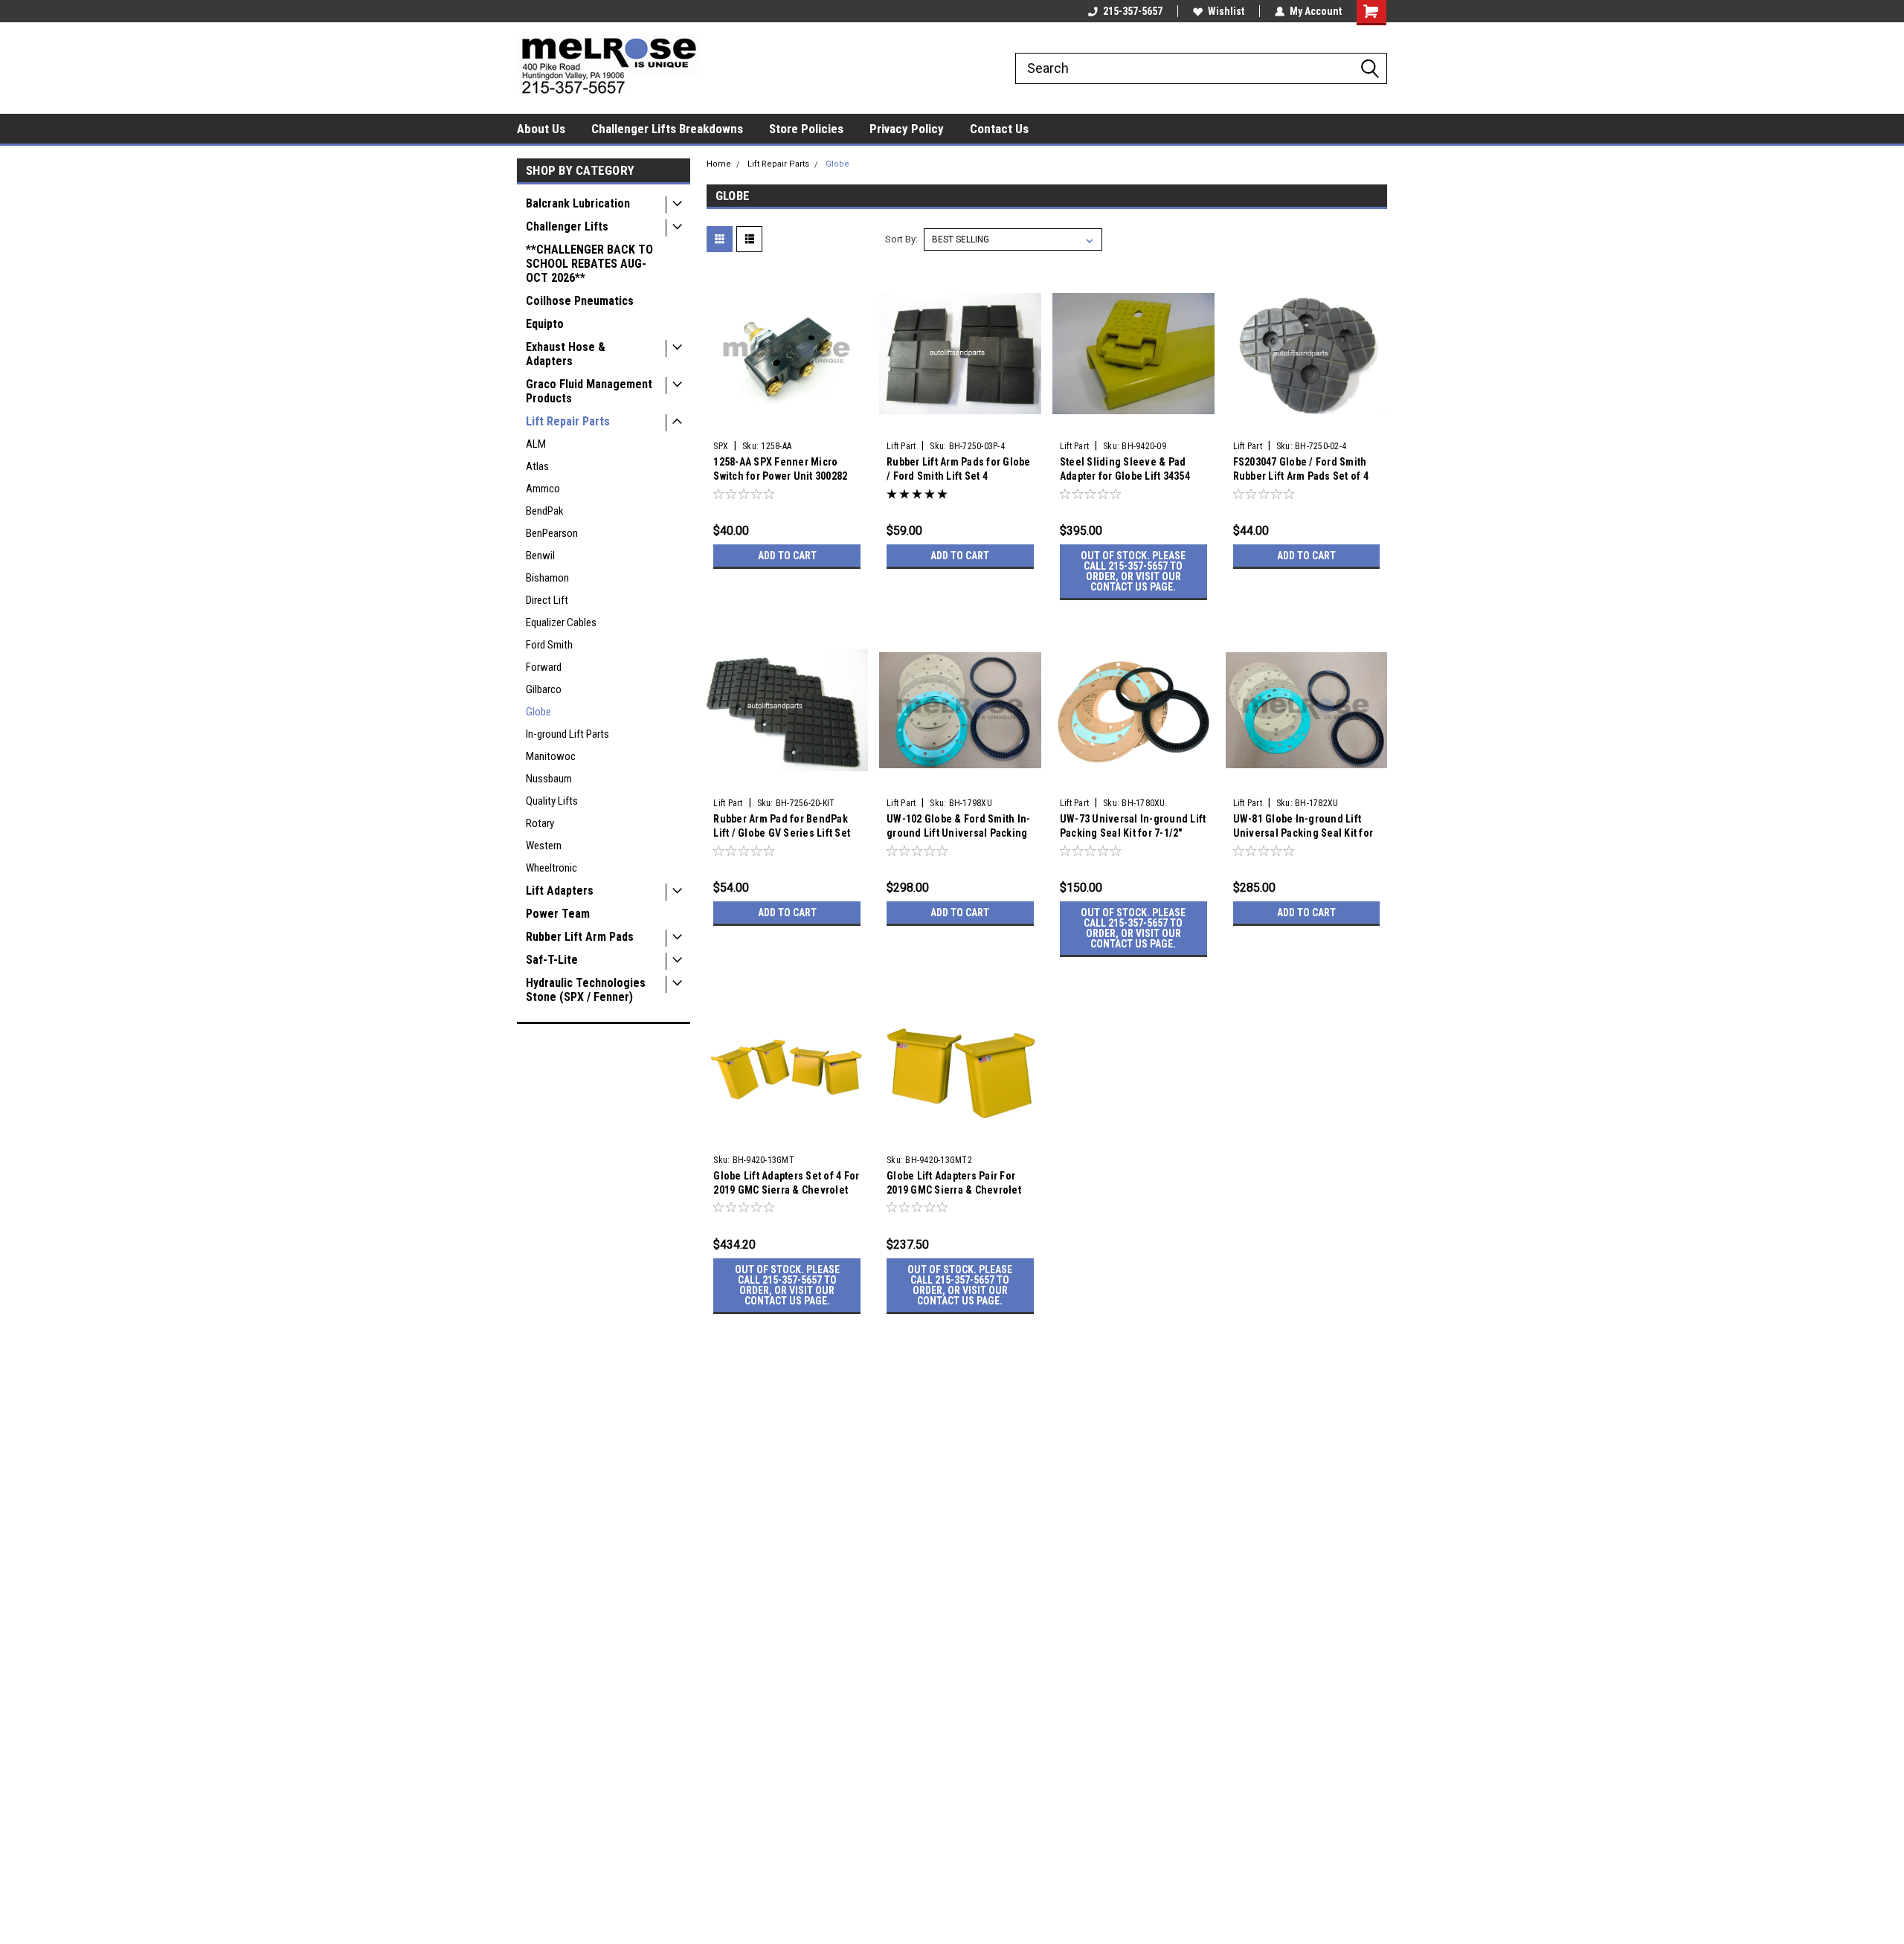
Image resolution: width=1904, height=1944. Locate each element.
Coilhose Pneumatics (580, 301)
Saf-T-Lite (552, 960)
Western (544, 846)
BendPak (545, 511)
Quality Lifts (552, 801)
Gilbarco (544, 689)
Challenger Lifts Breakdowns (667, 129)
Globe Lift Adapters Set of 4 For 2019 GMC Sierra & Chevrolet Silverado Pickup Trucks (786, 1190)
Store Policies (806, 129)
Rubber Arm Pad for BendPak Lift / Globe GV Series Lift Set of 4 (782, 833)
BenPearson (552, 533)
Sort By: (901, 239)
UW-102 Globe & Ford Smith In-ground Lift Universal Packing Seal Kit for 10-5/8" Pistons (958, 833)
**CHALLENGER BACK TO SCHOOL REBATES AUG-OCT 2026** (589, 264)
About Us (541, 129)
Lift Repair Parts (568, 421)
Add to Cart (787, 556)
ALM (536, 444)
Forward (544, 667)
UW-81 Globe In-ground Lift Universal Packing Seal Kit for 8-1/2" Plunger (1303, 833)
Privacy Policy (907, 129)
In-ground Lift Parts (567, 734)
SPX (721, 446)
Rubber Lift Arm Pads (580, 937)
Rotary (540, 823)
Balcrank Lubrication (578, 203)
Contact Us (999, 129)
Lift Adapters (560, 891)
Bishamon (547, 578)
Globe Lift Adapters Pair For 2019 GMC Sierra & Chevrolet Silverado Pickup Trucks (954, 1190)
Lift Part (901, 446)
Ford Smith (549, 645)
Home (719, 164)
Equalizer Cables (561, 622)
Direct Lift (547, 600)
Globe (538, 712)
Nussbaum (549, 779)
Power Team (558, 914)
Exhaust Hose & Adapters (566, 354)
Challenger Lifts (567, 226)
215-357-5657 (1133, 11)
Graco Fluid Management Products (589, 391)
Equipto (545, 324)
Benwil (540, 556)
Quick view (787, 423)
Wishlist (1226, 11)
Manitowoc (551, 756)
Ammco (543, 489)
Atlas (537, 466)
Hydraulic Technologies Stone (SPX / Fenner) (586, 990)
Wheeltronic (551, 868)
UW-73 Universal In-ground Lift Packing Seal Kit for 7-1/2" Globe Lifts (1133, 833)
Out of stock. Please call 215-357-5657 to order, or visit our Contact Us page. (1133, 571)
